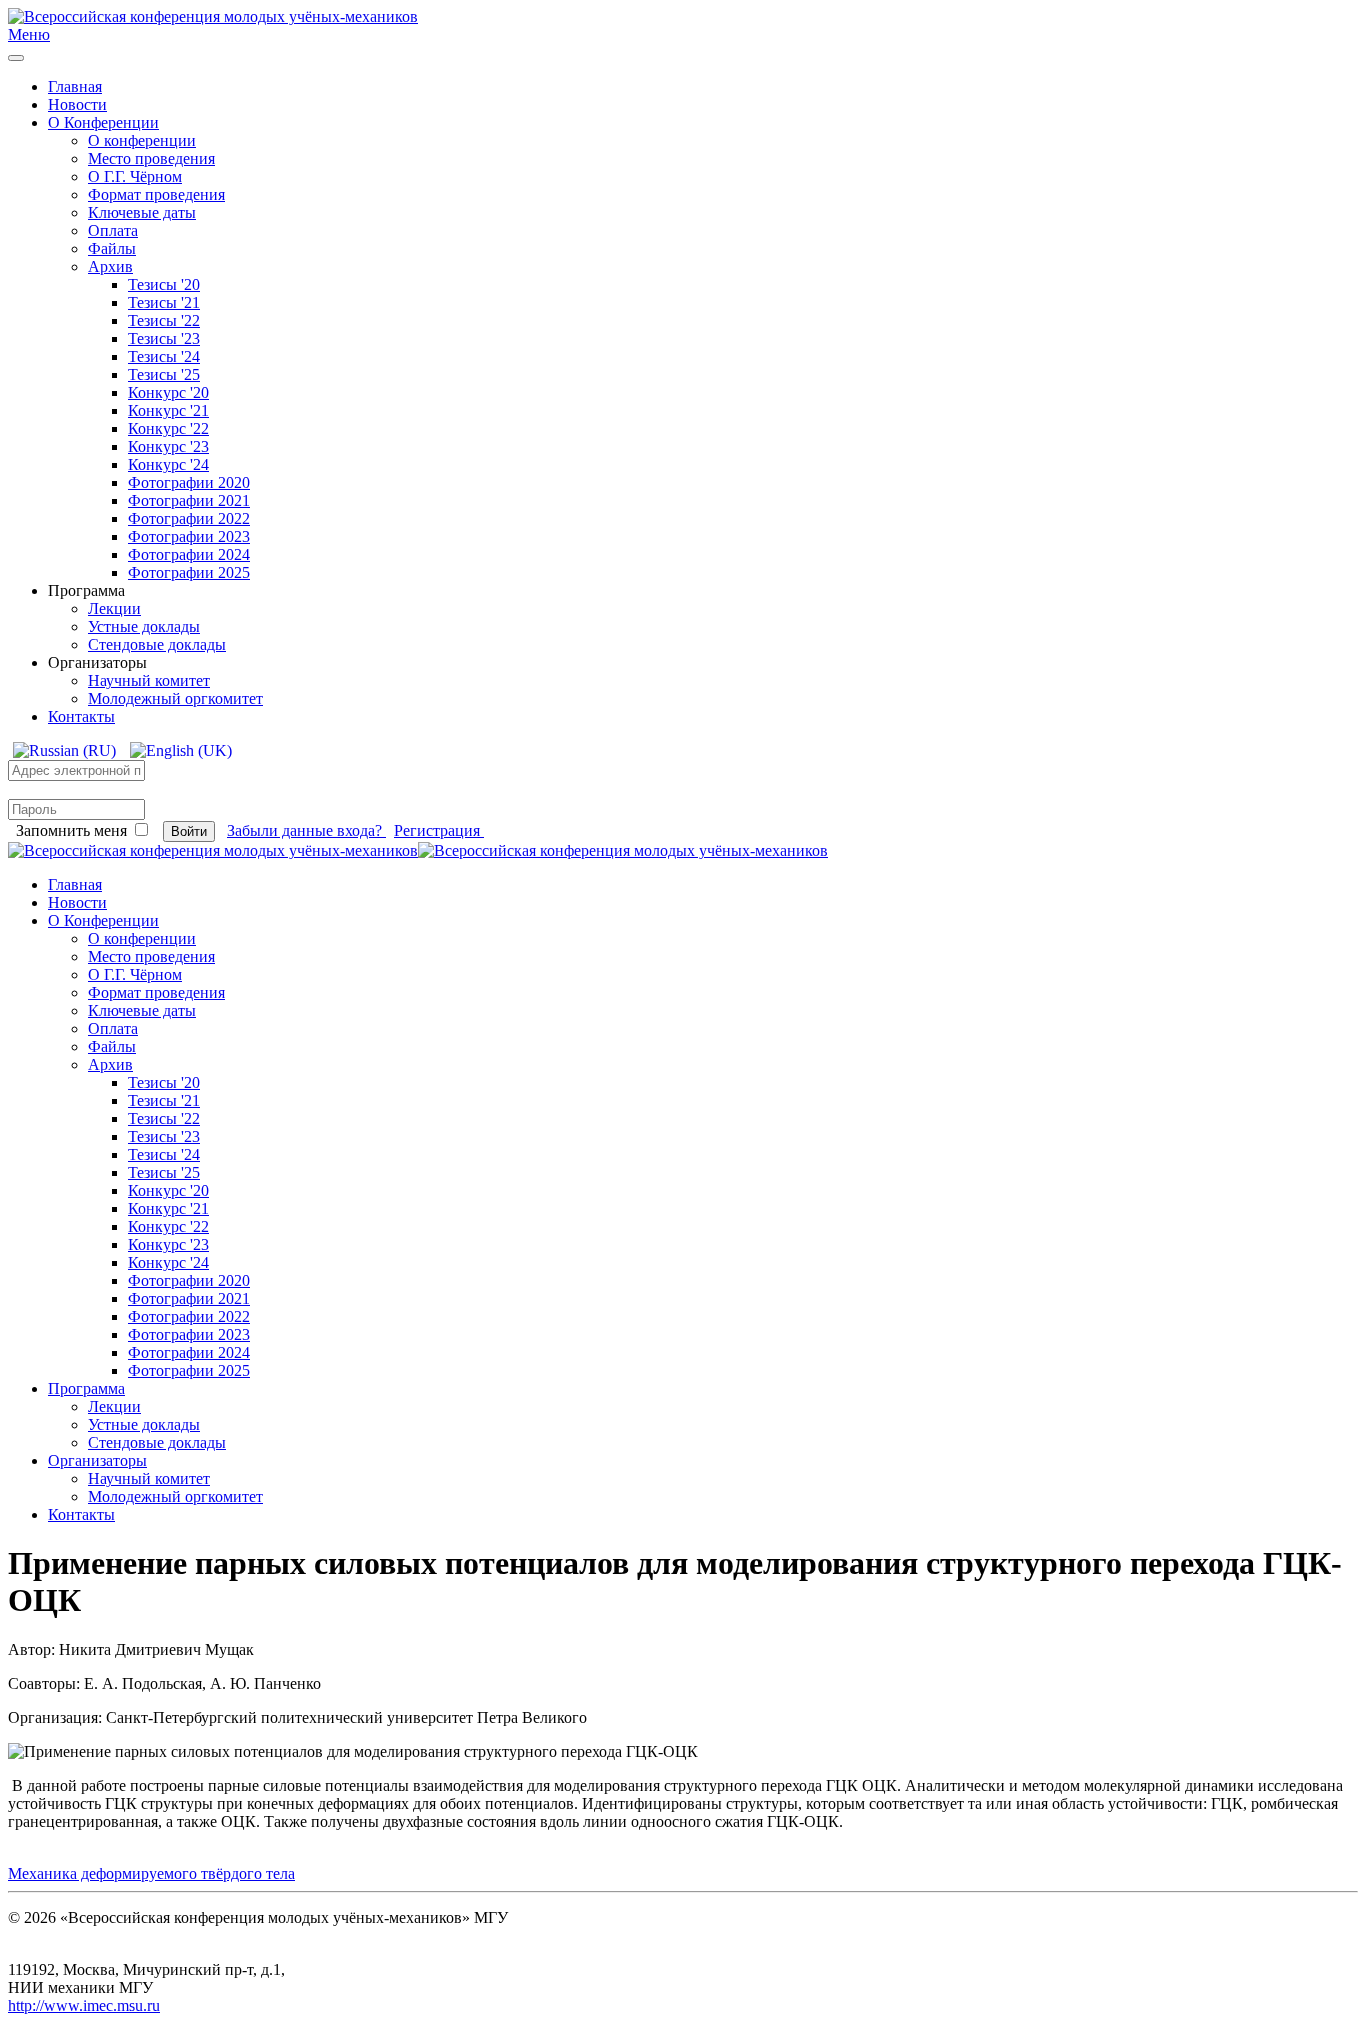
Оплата (113, 230)
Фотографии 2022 (189, 518)
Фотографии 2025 (189, 572)
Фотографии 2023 (189, 536)
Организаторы (97, 1460)
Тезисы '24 (164, 356)
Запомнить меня (71, 830)
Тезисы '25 (164, 374)
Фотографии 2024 (189, 554)
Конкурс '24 (168, 464)
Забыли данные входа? (306, 830)
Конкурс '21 (168, 410)
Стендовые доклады (157, 644)
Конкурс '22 (168, 428)
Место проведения (151, 158)
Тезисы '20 (164, 284)
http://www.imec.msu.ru (84, 2005)
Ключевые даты (142, 212)
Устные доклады (144, 626)
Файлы (112, 248)
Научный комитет (149, 680)
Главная (75, 86)
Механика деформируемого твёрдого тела (151, 1873)
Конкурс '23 (168, 446)
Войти (189, 831)
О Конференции (103, 122)
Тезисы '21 (164, 302)
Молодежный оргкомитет (175, 698)
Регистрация (439, 830)
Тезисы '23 (164, 338)
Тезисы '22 (164, 320)
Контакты (81, 716)
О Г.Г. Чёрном (135, 176)
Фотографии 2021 (189, 500)
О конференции (142, 140)
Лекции (114, 608)
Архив (110, 266)
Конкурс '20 (168, 392)
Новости (77, 104)
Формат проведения (156, 194)
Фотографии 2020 (189, 482)
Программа (86, 1388)
